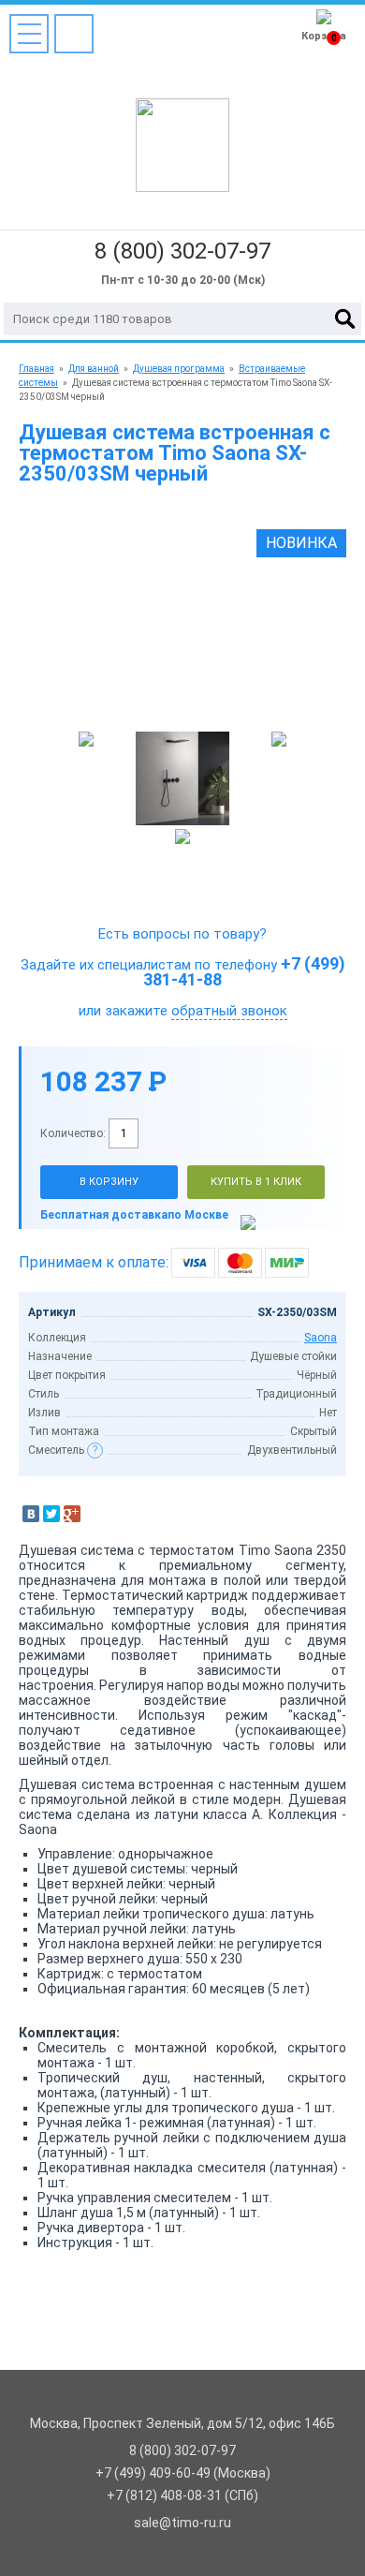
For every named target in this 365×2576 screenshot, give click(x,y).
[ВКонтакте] (31, 1514)
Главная (36, 369)
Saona (321, 1338)
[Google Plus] (72, 1514)
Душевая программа (179, 369)
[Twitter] (51, 1514)
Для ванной (94, 369)
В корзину (109, 1182)
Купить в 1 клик (256, 1182)
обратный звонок (229, 1011)
